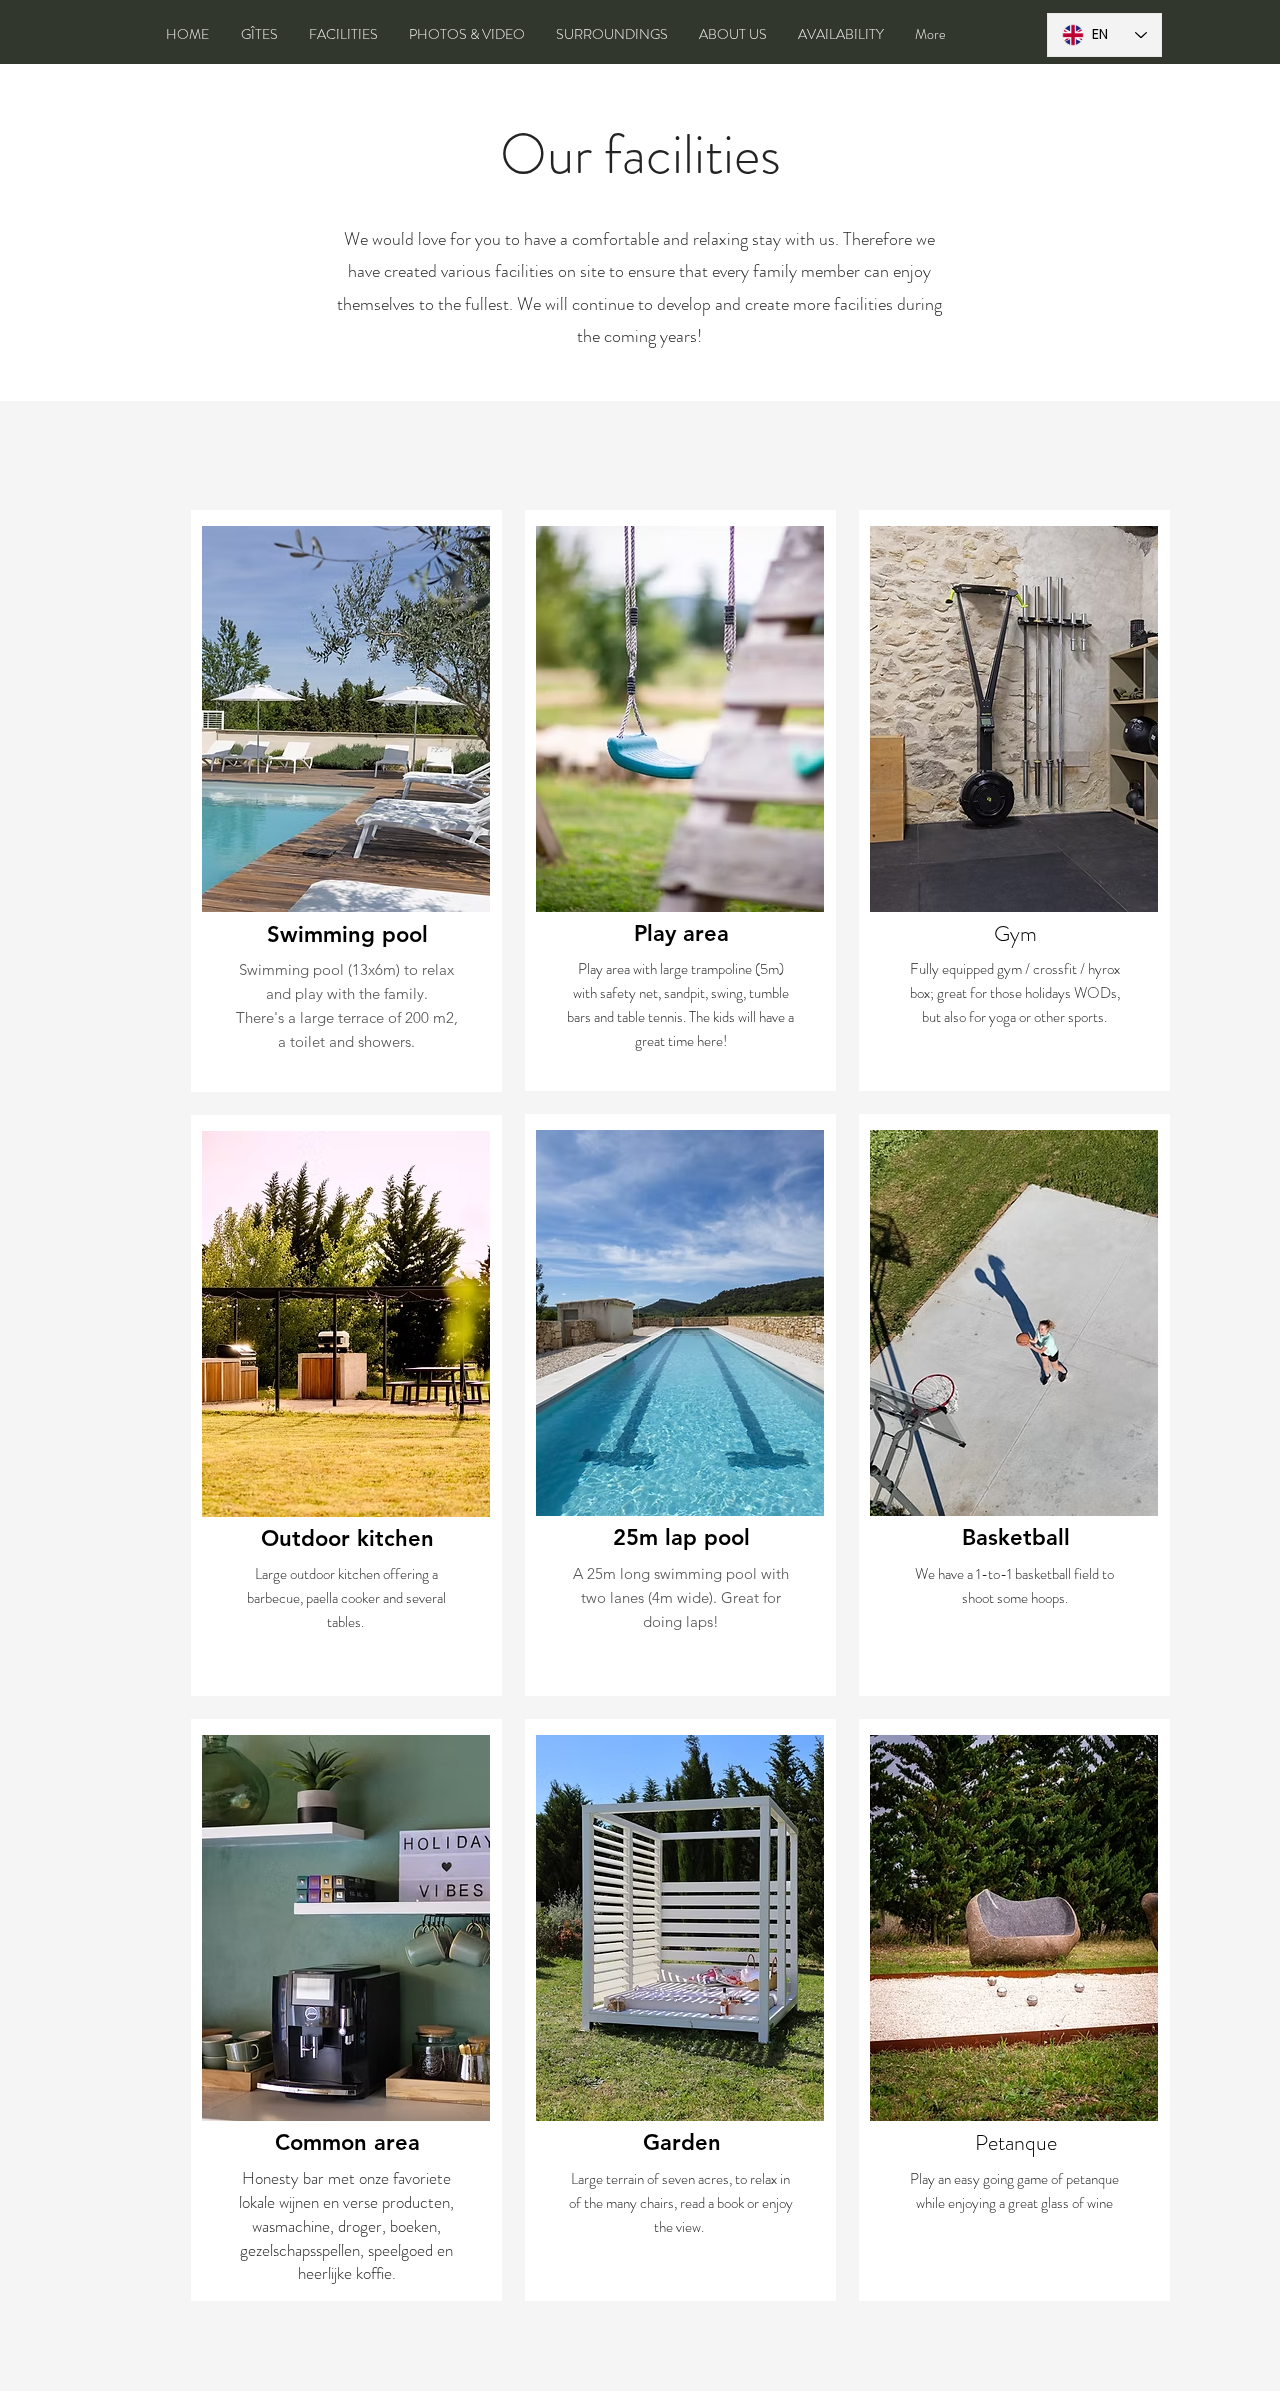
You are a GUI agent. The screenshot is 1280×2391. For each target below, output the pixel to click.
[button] (346, 719)
